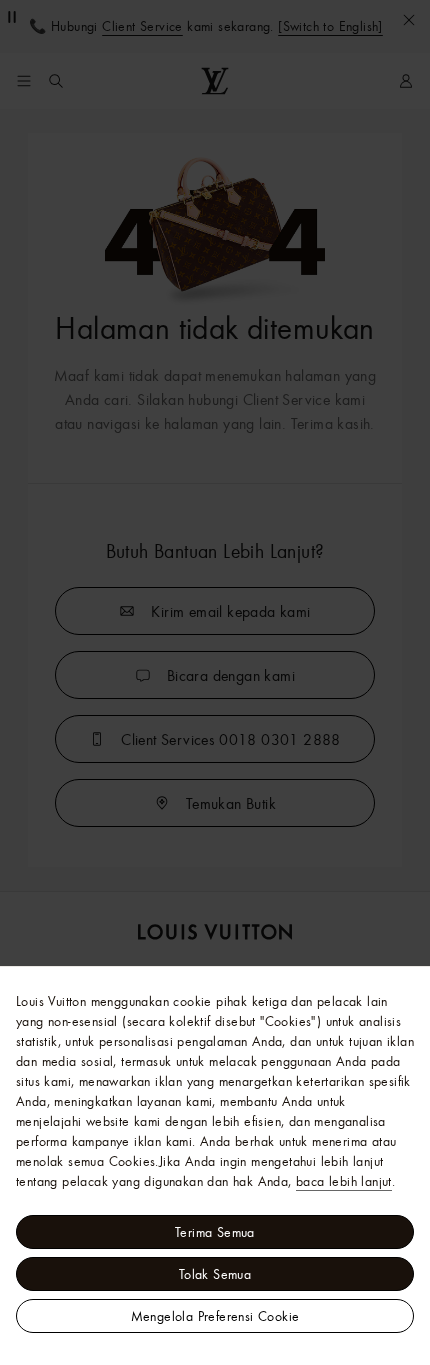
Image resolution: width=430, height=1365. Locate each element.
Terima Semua (215, 1232)
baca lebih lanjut (344, 1181)
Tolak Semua (215, 1274)
